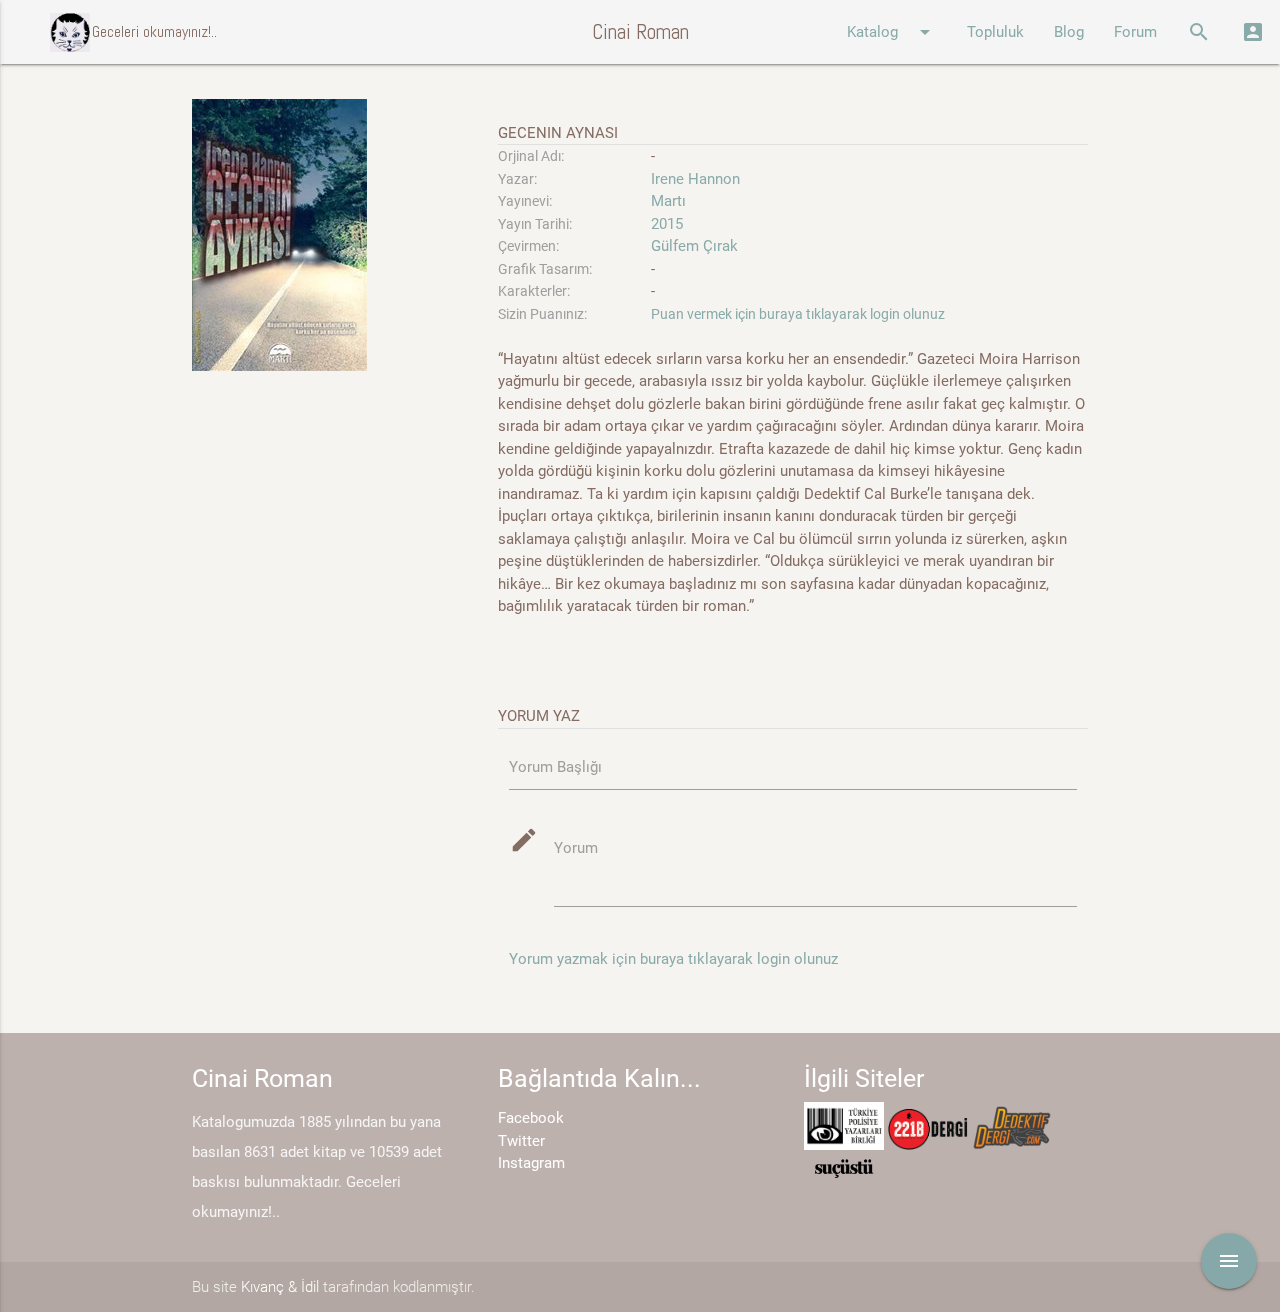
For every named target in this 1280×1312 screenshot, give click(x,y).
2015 (667, 224)
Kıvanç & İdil (280, 1287)
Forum (1135, 32)
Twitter (521, 1141)
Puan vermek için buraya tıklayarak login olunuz (798, 314)
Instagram (531, 1163)
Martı (668, 201)
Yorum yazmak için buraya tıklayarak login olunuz (673, 959)
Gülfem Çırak (694, 246)
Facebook (531, 1118)
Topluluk (995, 32)
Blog (1069, 32)
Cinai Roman (640, 31)
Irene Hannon (697, 179)
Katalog (892, 32)
